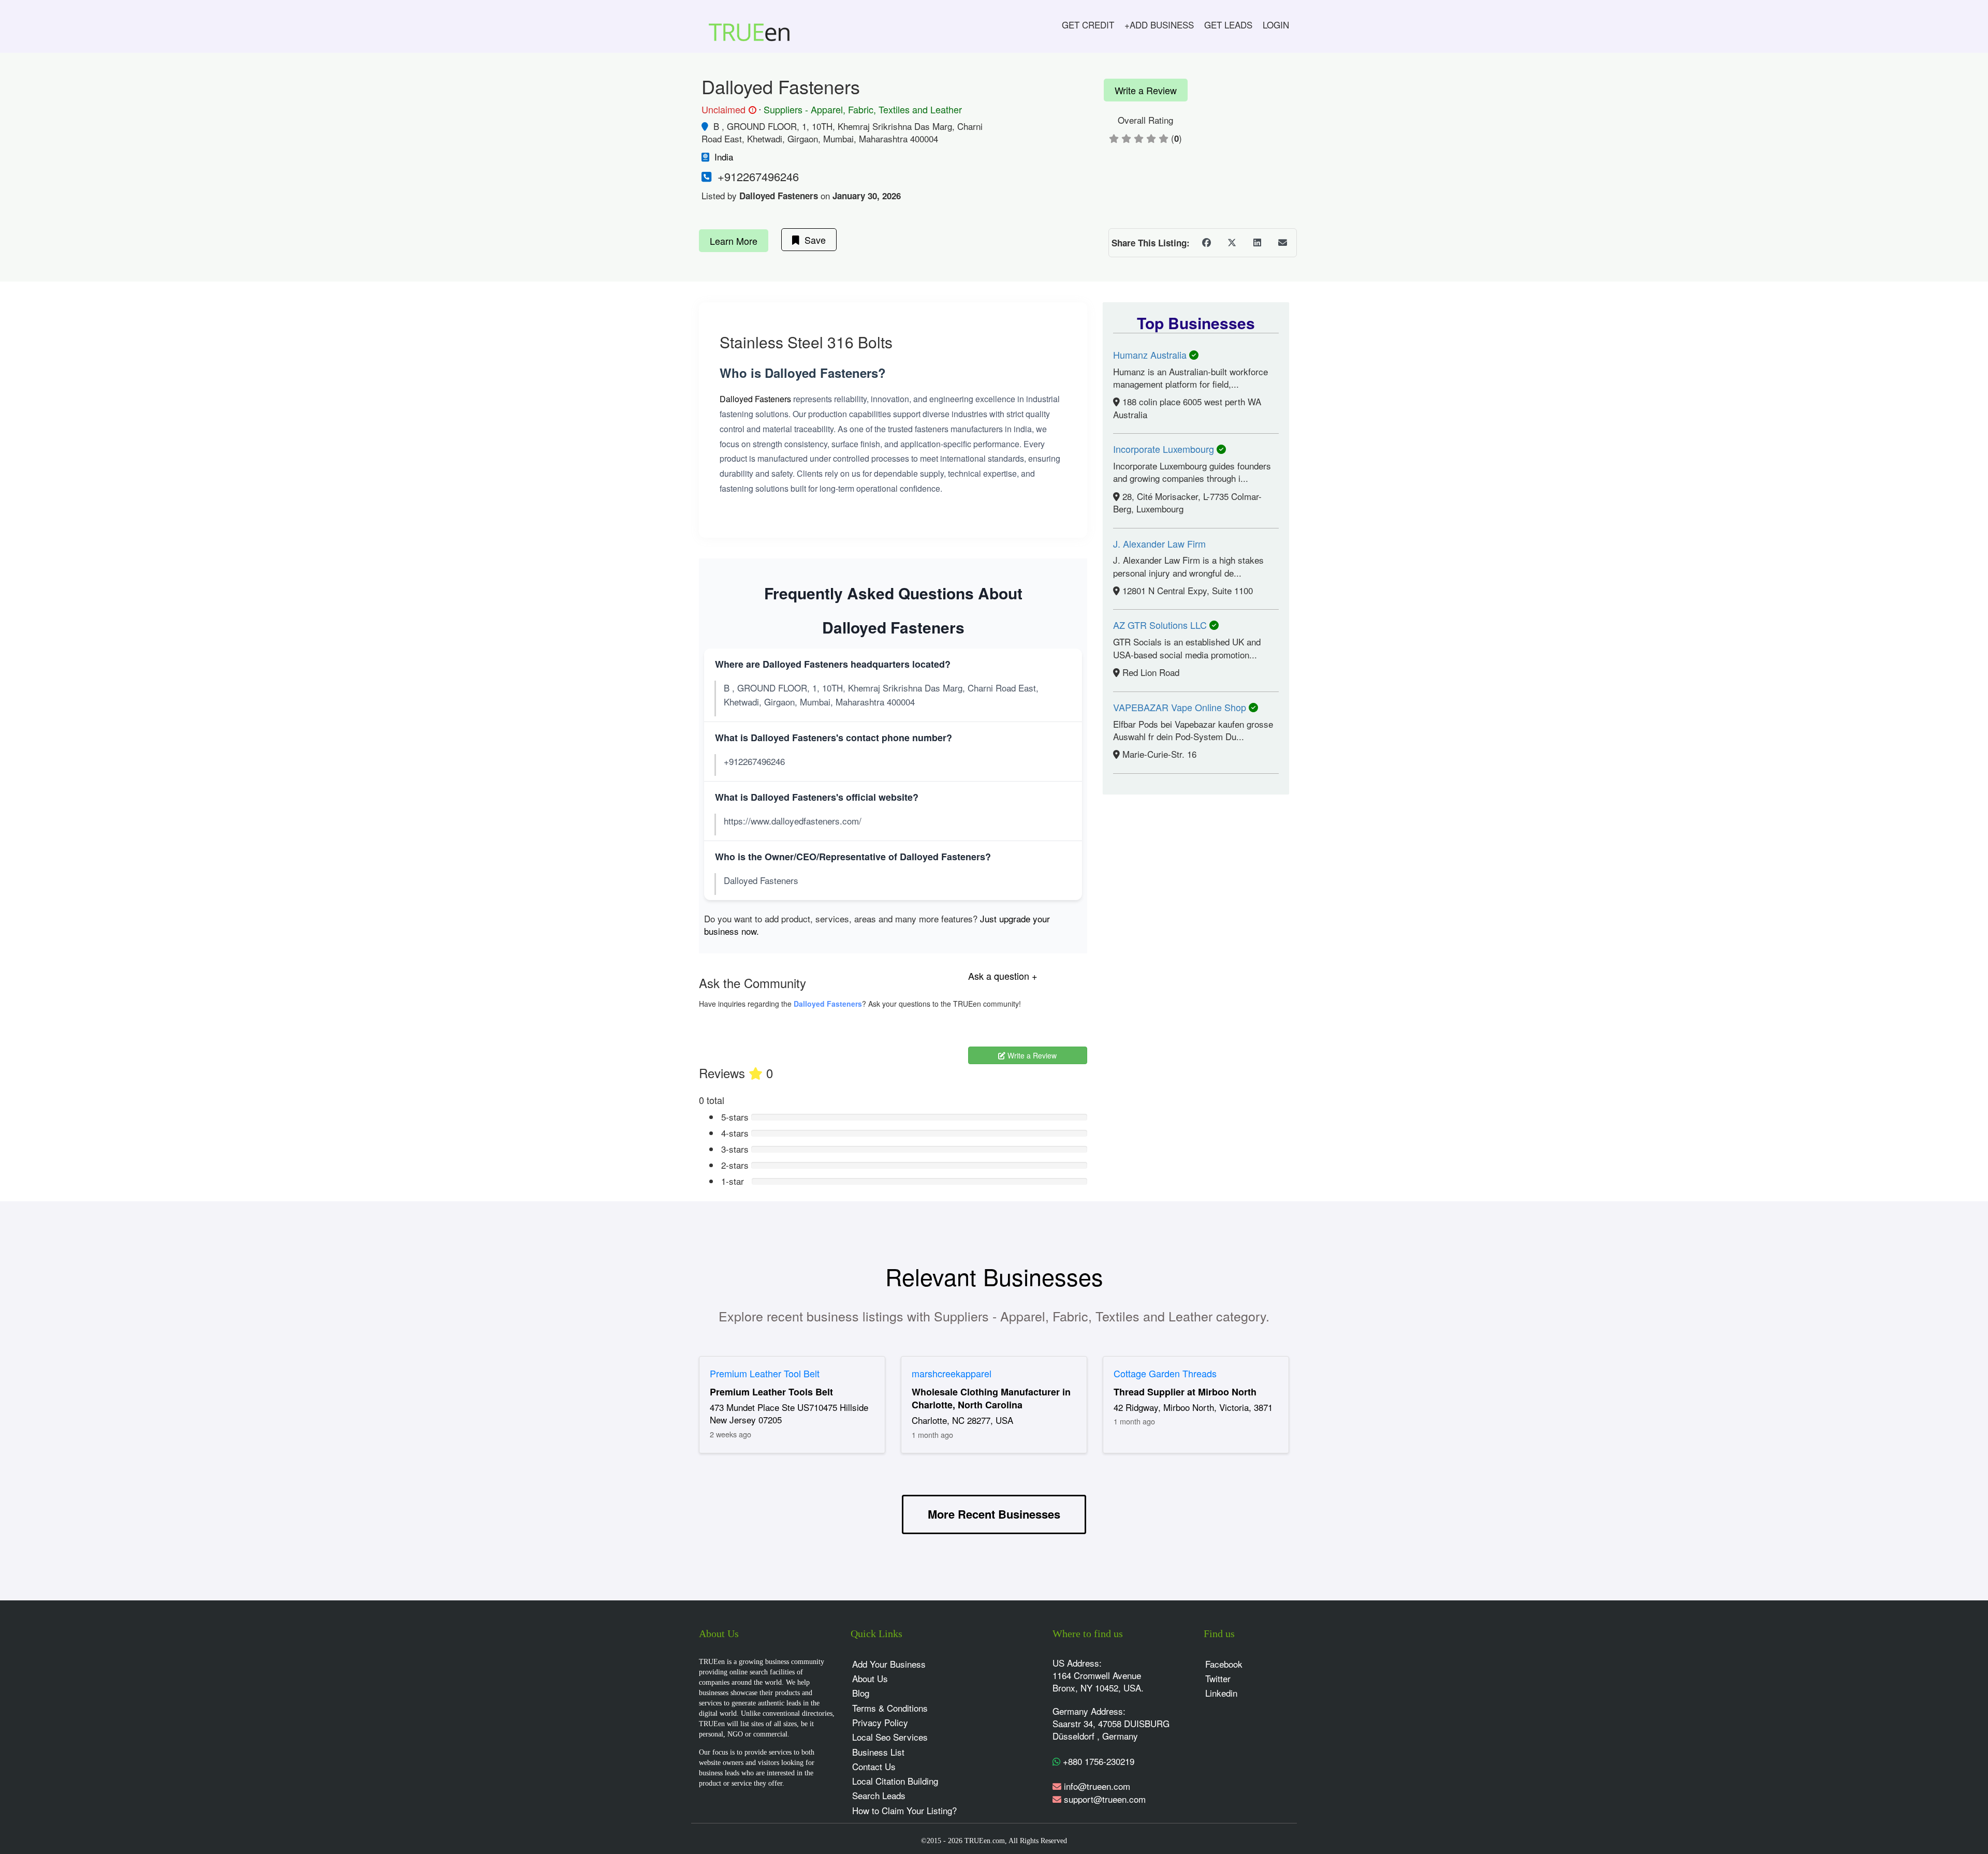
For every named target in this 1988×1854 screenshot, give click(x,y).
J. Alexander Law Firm (1159, 543)
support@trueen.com (1105, 1799)
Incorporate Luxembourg (1165, 449)
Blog (861, 1693)
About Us (870, 1678)
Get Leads (1228, 25)
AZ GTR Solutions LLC (1161, 625)
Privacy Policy (880, 1722)
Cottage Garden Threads (1165, 1373)
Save (813, 240)
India (724, 157)
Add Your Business (889, 1664)
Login (1276, 25)
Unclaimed (727, 110)
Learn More (734, 241)
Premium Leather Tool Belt (765, 1373)
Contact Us (874, 1766)
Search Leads (879, 1795)
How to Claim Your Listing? (904, 1810)
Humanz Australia (1151, 355)
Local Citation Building (895, 1781)
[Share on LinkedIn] (1257, 243)
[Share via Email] (1282, 243)
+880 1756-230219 (1097, 1761)
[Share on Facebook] (1206, 243)
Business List (878, 1752)
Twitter (1218, 1678)
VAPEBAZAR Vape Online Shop (1181, 707)
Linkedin (1221, 1693)
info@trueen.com (1097, 1786)
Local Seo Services (890, 1737)
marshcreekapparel (952, 1373)
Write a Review (1146, 90)
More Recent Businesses (994, 1514)
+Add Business (1159, 25)
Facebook (1224, 1664)
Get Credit (1088, 25)
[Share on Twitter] (1232, 243)
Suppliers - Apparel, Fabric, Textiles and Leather (863, 109)
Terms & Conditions (890, 1708)
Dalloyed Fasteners (755, 399)
